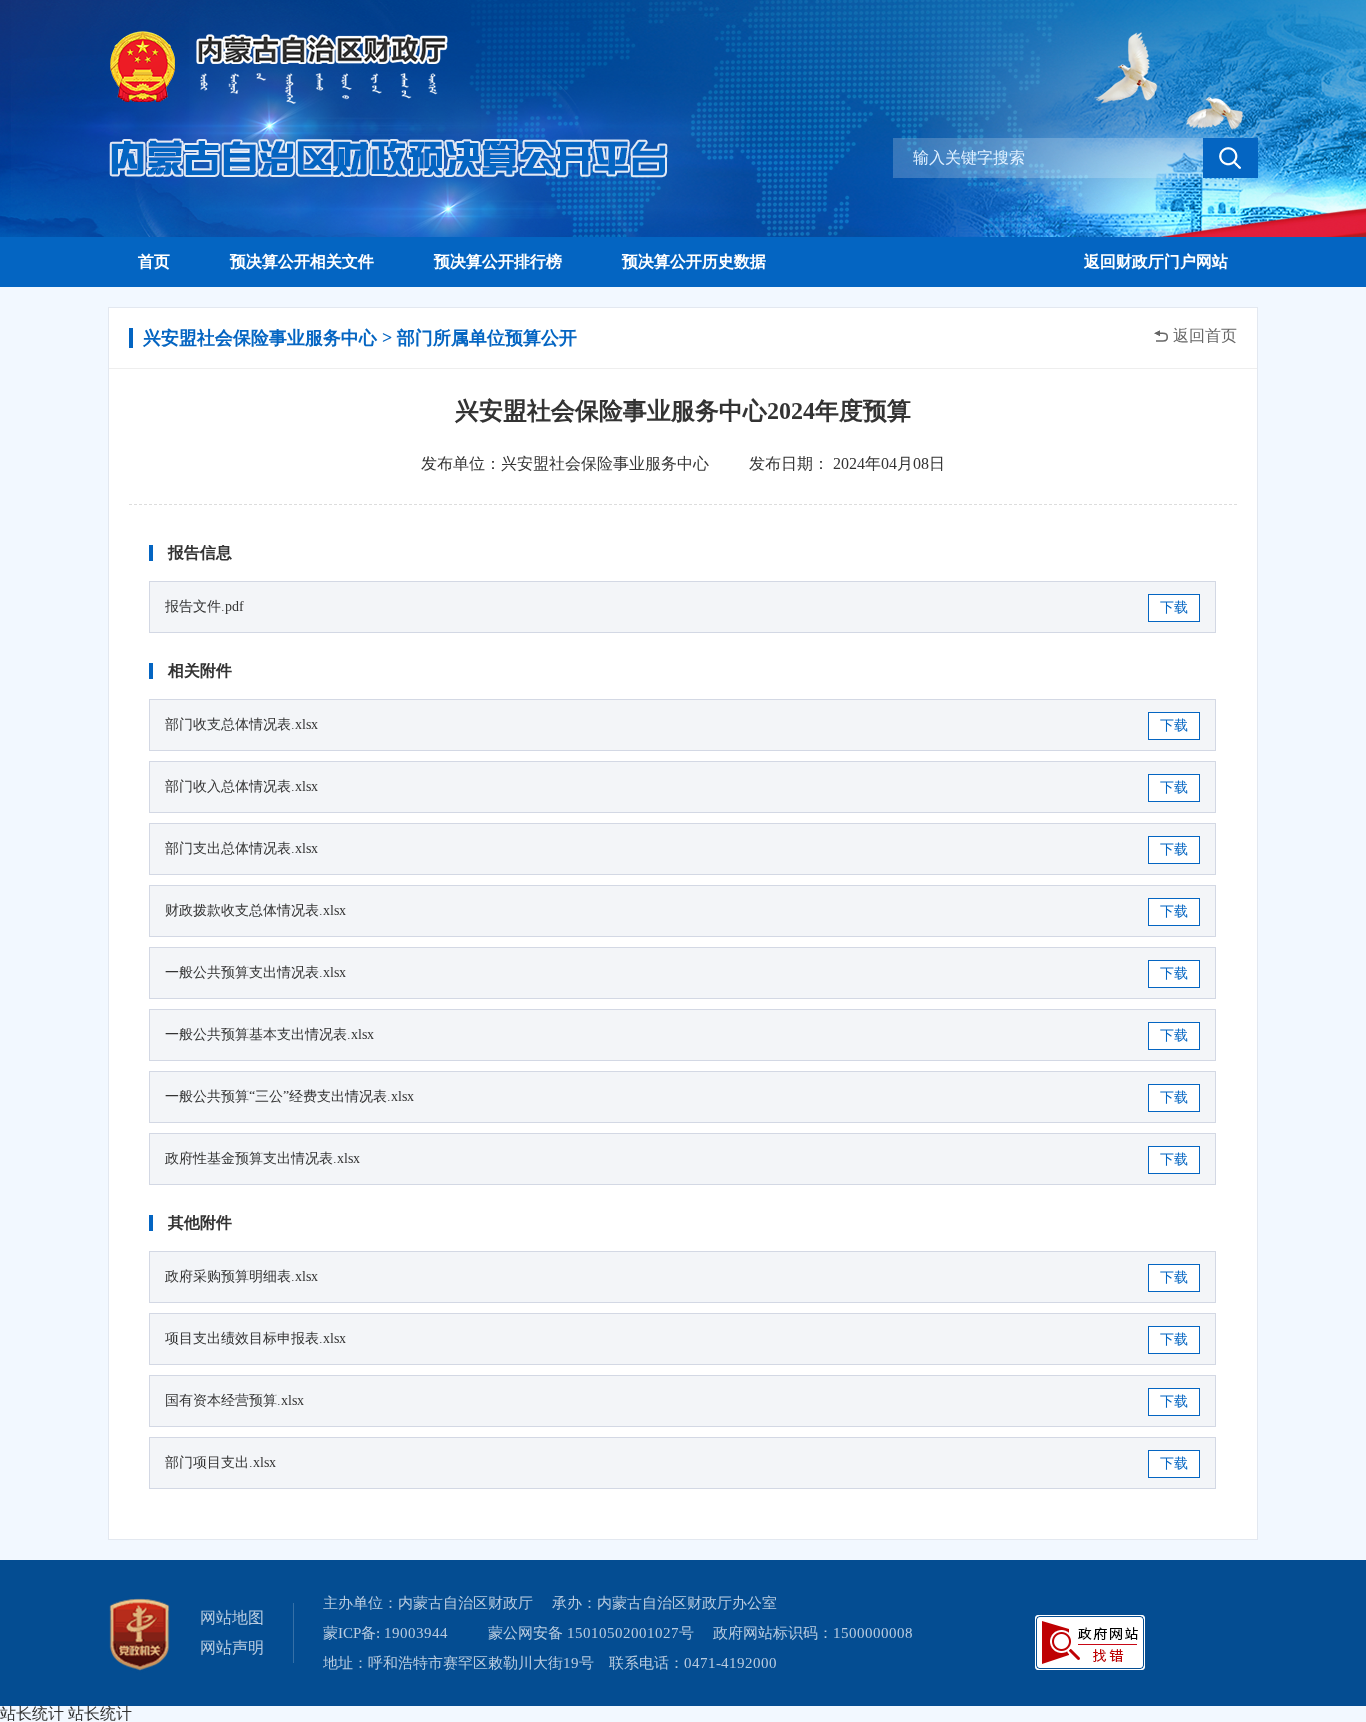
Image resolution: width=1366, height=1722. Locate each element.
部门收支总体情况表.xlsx (241, 724)
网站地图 (232, 1617)
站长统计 (32, 1713)
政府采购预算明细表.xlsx (241, 1276)
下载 (1174, 607)
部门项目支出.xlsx (220, 1462)
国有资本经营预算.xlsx (234, 1400)
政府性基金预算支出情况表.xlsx (262, 1158)
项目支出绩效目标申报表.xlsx (255, 1338)
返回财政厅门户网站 (1156, 261)
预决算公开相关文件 (302, 261)
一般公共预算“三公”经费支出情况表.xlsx (289, 1096)
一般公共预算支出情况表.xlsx (255, 972)
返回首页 (1205, 336)
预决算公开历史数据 (694, 261)
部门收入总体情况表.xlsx (241, 786)
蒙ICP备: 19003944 (385, 1633)
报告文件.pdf (204, 606)
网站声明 (232, 1647)
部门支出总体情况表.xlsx (241, 848)
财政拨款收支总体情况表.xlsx (255, 910)
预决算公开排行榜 (498, 261)
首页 (154, 261)
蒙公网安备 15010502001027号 (591, 1633)
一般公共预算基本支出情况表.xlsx (269, 1034)
